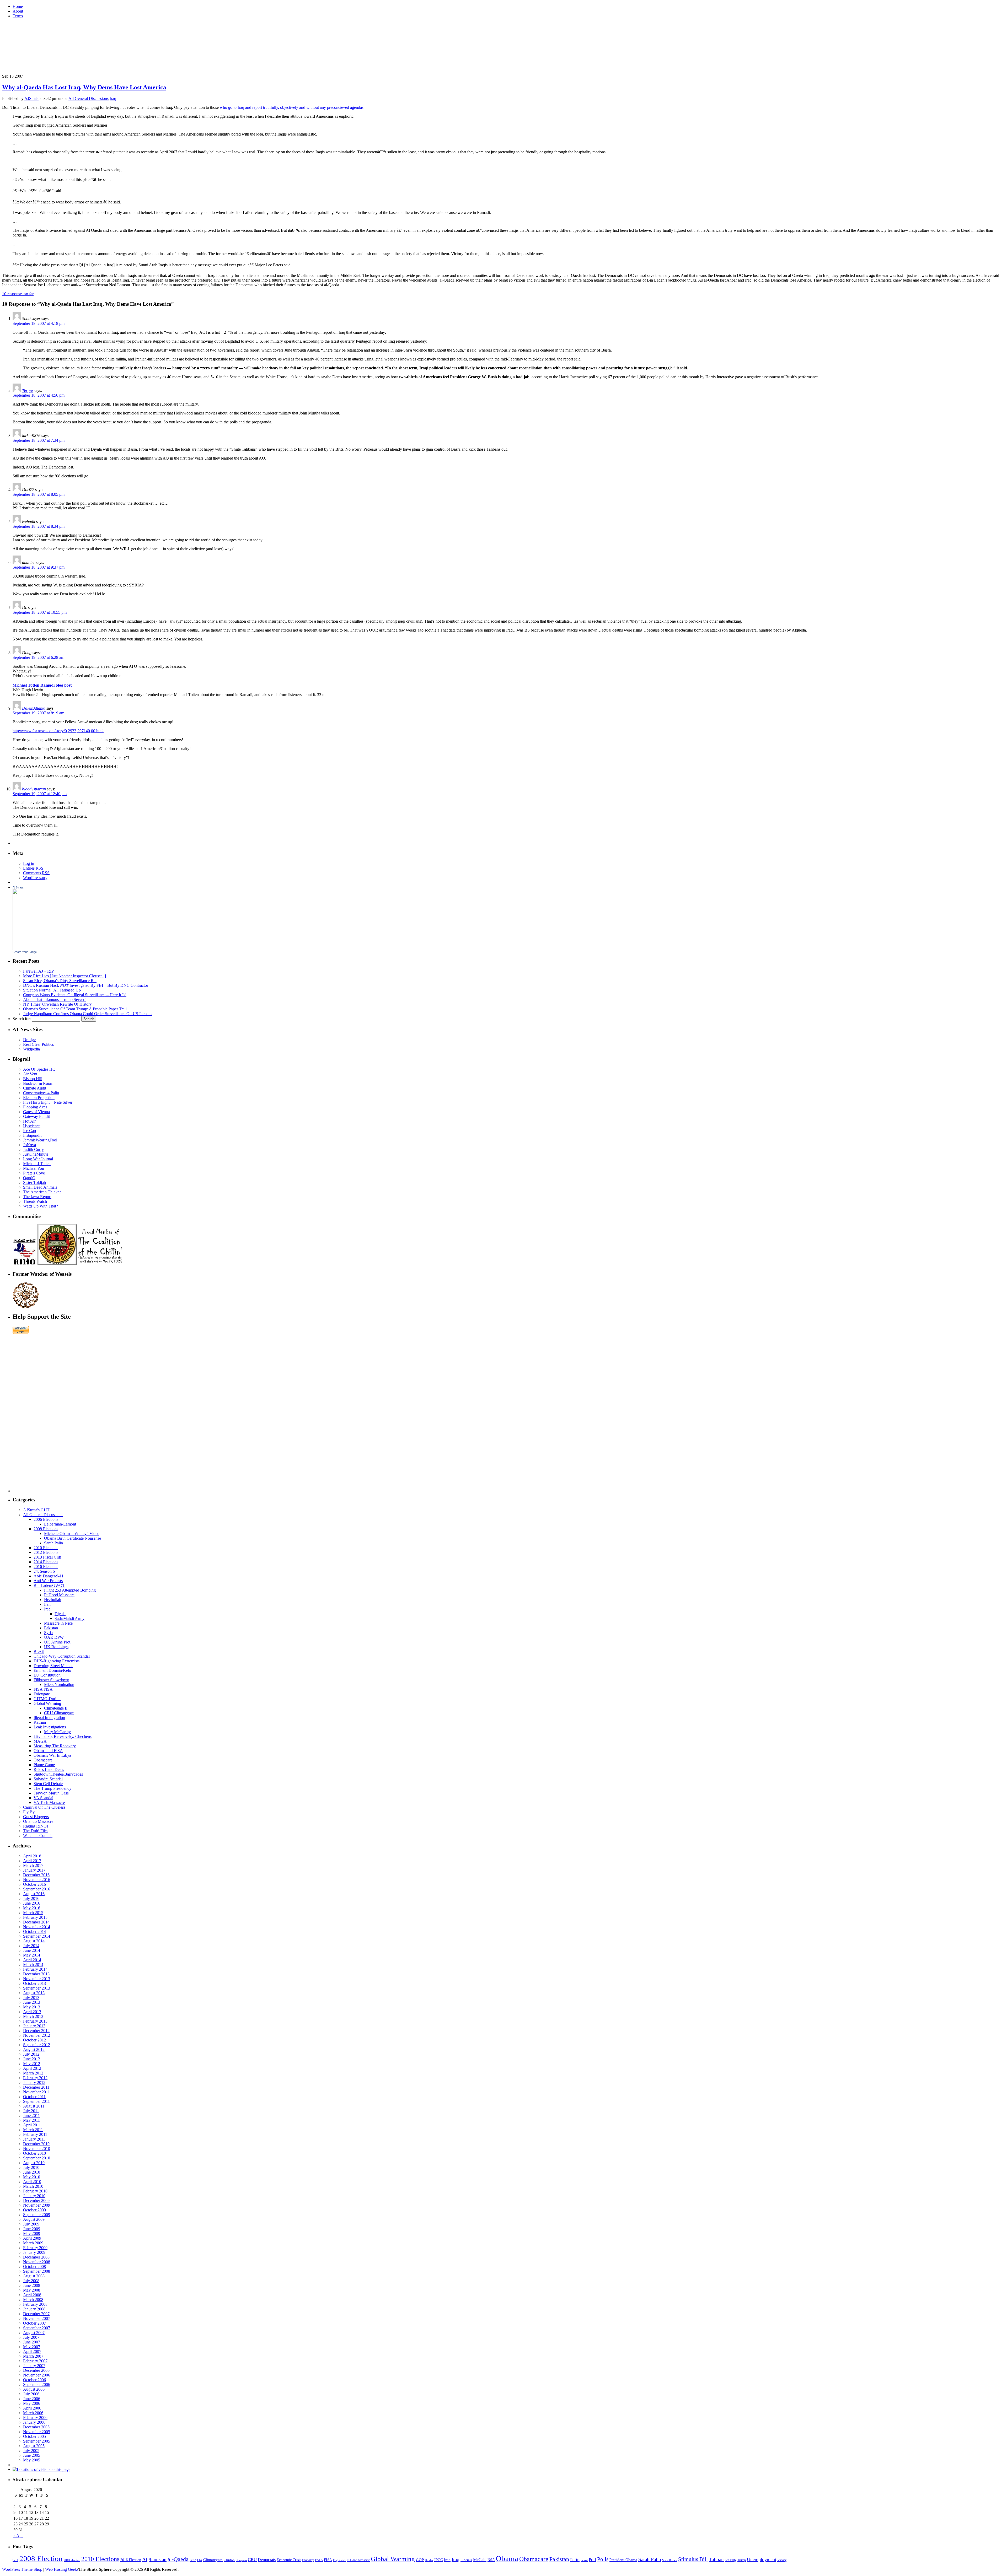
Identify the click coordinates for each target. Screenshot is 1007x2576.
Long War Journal (38, 1159)
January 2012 (34, 2082)
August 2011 (34, 2106)
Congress (241, 2560)
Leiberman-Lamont (60, 1524)
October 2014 (34, 1931)
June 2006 (32, 2399)
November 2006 (37, 2375)
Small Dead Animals (40, 1187)
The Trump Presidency (52, 1788)
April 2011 (32, 2125)
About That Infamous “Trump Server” (55, 999)
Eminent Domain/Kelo (52, 1670)
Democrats (267, 2560)
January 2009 (34, 2252)
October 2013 (34, 1983)
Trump (742, 2560)
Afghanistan (154, 2559)
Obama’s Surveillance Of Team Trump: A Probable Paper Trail (75, 1009)
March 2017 (33, 1865)
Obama (507, 2558)
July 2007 (31, 2337)
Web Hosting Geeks (62, 2569)
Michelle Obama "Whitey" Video (72, 1534)
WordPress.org (35, 878)
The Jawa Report (37, 1197)
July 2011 (31, 2111)
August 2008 (34, 2276)
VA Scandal (43, 1798)
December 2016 (36, 1875)
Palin (575, 2559)
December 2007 (36, 2314)
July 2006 (31, 2394)
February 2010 (35, 2191)
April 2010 (32, 2182)
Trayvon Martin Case (51, 1793)
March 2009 (33, 2243)
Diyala (60, 1614)
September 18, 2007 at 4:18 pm (39, 323)
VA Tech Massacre (49, 1802)
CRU (252, 2560)
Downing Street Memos (53, 1666)
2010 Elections (46, 1548)
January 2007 (34, 2366)
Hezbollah (53, 1600)
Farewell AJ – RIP (38, 971)
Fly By (29, 1812)
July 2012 (31, 2054)
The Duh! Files (36, 1831)
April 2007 (32, 2351)
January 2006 (34, 2422)
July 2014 (31, 1946)
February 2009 (35, 2248)
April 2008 (32, 2295)
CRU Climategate (59, 1713)
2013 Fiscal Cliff (47, 1557)
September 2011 (36, 2101)
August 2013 (34, 1993)
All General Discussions (89, 98)
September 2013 (37, 1988)
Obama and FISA (48, 1751)
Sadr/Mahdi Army (69, 1618)
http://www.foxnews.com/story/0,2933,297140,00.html (58, 731)
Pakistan (51, 1628)
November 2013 (37, 1979)
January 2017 (34, 1870)
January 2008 (34, 2309)
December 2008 (36, 2257)
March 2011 (33, 2130)
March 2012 (33, 2073)
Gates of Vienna (36, 1112)
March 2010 (33, 2186)
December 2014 (36, 1922)
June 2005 (32, 2455)
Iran (47, 1604)
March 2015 (33, 1913)
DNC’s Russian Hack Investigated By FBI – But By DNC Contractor (86, 985)
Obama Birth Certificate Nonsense (73, 1538)
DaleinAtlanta (34, 708)
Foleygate (42, 1694)
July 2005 (31, 2451)
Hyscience (32, 1126)
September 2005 (37, 2441)
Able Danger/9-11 (49, 1576)
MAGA (40, 1741)
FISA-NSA (43, 1689)
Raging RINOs (36, 1826)
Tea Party (731, 2560)
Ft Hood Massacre (59, 1595)
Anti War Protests (48, 1581)
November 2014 (37, 1927)
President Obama (623, 2560)
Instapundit (32, 1135)
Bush (193, 2560)
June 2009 (32, 2229)
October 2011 (34, 2097)
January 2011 (34, 2139)
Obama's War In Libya (52, 1755)
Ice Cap (30, 1131)
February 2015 (35, 1917)
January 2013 (34, 2026)
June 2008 (32, 2285)
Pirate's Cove (34, 1173)
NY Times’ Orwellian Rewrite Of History (57, 1004)
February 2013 (35, 2021)
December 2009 (36, 2200)
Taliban (716, 2559)
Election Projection (39, 1098)
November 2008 (37, 2262)
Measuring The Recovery (55, 1746)
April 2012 (32, 2068)
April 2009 (32, 2238)
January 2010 (34, 2196)
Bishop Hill (33, 1079)
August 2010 (34, 2163)
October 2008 (34, 2267)
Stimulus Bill (693, 2559)
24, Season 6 (44, 1571)
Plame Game (44, 1765)
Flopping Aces (35, 1107)
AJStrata (31, 98)
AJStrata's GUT (36, 1510)
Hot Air (29, 1121)
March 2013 (33, 2016)
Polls (603, 2559)
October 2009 (34, 2210)
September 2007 (37, 2328)
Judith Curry (33, 1149)
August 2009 (34, 2219)
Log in (29, 863)
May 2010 (32, 2177)
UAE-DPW (54, 1637)
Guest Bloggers (36, 1817)
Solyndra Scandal (48, 1779)
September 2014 (37, 1936)
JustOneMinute (36, 1154)
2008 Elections (46, 1529)
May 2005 (32, 2460)
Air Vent (30, 1074)
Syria (48, 1633)
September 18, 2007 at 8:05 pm (39, 494)
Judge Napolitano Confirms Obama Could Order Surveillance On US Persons (88, 1014)
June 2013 (32, 2002)
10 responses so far (18, 294)
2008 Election (41, 2558)
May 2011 (31, 2120)
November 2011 (36, 2092)
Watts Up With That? (41, 1206)
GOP (420, 2560)
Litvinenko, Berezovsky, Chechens (63, 1736)
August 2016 (34, 1894)
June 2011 (31, 2116)
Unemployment (762, 2559)
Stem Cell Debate (48, 1784)
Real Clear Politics (38, 1044)
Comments (36, 873)
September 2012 (37, 2045)
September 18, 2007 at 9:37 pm (39, 567)
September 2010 (37, 2158)
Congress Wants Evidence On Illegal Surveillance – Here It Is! (75, 995)
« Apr (18, 2535)
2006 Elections (46, 1519)
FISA (328, 2560)
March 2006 (33, 2413)
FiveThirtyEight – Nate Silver (48, 1102)
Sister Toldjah (34, 1182)
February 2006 (35, 2418)
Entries (33, 868)
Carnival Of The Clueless (44, 1807)
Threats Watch (35, 1201)
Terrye (27, 390)
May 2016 (32, 1908)
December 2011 (36, 2087)
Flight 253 (339, 2560)
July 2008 (31, 2281)
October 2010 (34, 2153)
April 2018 (32, 1856)
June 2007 (32, 2342)
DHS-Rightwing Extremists (57, 1661)
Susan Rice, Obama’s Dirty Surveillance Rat (60, 981)
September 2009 (37, 2215)
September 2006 (37, 2384)
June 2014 (32, 1950)
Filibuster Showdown (51, 1680)
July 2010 (31, 2167)
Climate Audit (35, 1088)
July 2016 (31, 1898)
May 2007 (32, 2347)
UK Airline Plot (57, 1642)
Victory (782, 2560)
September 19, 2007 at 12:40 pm (40, 794)
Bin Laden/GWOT (49, 1585)
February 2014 (35, 1969)
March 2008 (33, 2300)
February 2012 (35, 2078)
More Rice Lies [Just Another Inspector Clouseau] (65, 976)
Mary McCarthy (57, 1732)
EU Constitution (47, 1675)
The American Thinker (42, 1192)
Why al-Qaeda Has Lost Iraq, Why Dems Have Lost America (84, 87)
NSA (491, 2560)
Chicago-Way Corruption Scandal (62, 1656)
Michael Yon (34, 1168)
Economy (308, 2560)
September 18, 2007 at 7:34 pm (39, 440)
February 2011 (35, 2134)
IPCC (439, 2560)
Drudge (29, 1040)
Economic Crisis (289, 2560)
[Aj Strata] (28, 949)
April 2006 (32, 2408)
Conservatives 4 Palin (41, 1093)
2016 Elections (46, 1567)
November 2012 (37, 2035)
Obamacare (43, 1760)
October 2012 (34, 2040)
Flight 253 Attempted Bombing (70, 1590)
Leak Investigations (50, 1727)
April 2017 (32, 1861)
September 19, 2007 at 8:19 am (38, 713)
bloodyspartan (34, 789)
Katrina (40, 1722)
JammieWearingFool (40, 1140)
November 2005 (37, 2432)
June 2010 (32, 2172)
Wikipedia (31, 1049)
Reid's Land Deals (49, 1769)
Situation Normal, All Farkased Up (52, 990)
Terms (18, 16)
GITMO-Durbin (47, 1699)
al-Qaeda (178, 2559)
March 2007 (33, 2356)
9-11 (15, 2560)
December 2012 (36, 2031)
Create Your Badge (25, 952)
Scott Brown (670, 2560)
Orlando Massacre (38, 1821)
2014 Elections (46, 1562)
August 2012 (34, 2049)
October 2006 (34, 2380)
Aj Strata (18, 887)
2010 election (72, 2560)
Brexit (39, 1651)
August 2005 (34, 2446)
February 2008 (35, 2304)
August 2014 (34, 1941)
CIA (200, 2560)
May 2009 (32, 2233)
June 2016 (32, 1903)
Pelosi (584, 2560)
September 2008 (37, 2271)
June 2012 (32, 2059)
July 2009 (31, 2224)
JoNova (30, 1145)
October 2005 (34, 2436)
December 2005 (36, 2427)
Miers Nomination (59, 1685)
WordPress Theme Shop (22, 2569)
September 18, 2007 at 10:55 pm (40, 612)
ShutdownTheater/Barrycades (58, 1774)
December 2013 (36, 1974)
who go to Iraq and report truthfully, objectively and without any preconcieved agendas (292, 107)
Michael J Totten (37, 1164)
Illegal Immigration (49, 1718)
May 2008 (32, 2290)
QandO (29, 1178)
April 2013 (32, 2012)
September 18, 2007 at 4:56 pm (39, 395)
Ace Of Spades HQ (39, 1069)
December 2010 (36, 2144)
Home (18, 6)
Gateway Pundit (36, 1116)
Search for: (22, 1019)
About (18, 11)
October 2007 (34, 2323)
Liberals (466, 2560)
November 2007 (37, 2318)
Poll (592, 2560)
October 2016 (34, 1884)
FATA (319, 2560)
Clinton (229, 2560)
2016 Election (131, 2560)
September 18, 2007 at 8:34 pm (39, 526)
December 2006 (36, 2370)
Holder (429, 2560)
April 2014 (32, 1960)
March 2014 (33, 1965)
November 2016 (37, 1880)
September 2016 (37, 1889)
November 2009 (37, 2205)
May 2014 (32, 1955)
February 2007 (35, 2361)
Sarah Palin (53, 1543)
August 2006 (34, 2389)
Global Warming (47, 1703)
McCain (480, 2560)
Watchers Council (38, 1836)
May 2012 (32, 2064)
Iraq (113, 98)
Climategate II (56, 1708)
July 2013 (31, 1998)
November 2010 (37, 2149)
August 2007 (34, 2333)
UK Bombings (56, 1647)
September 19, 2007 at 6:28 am (38, 657)
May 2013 (32, 2007)
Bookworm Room (38, 1083)
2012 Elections (46, 1552)
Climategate (213, 2560)
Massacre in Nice (58, 1623)
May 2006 (32, 2403)
